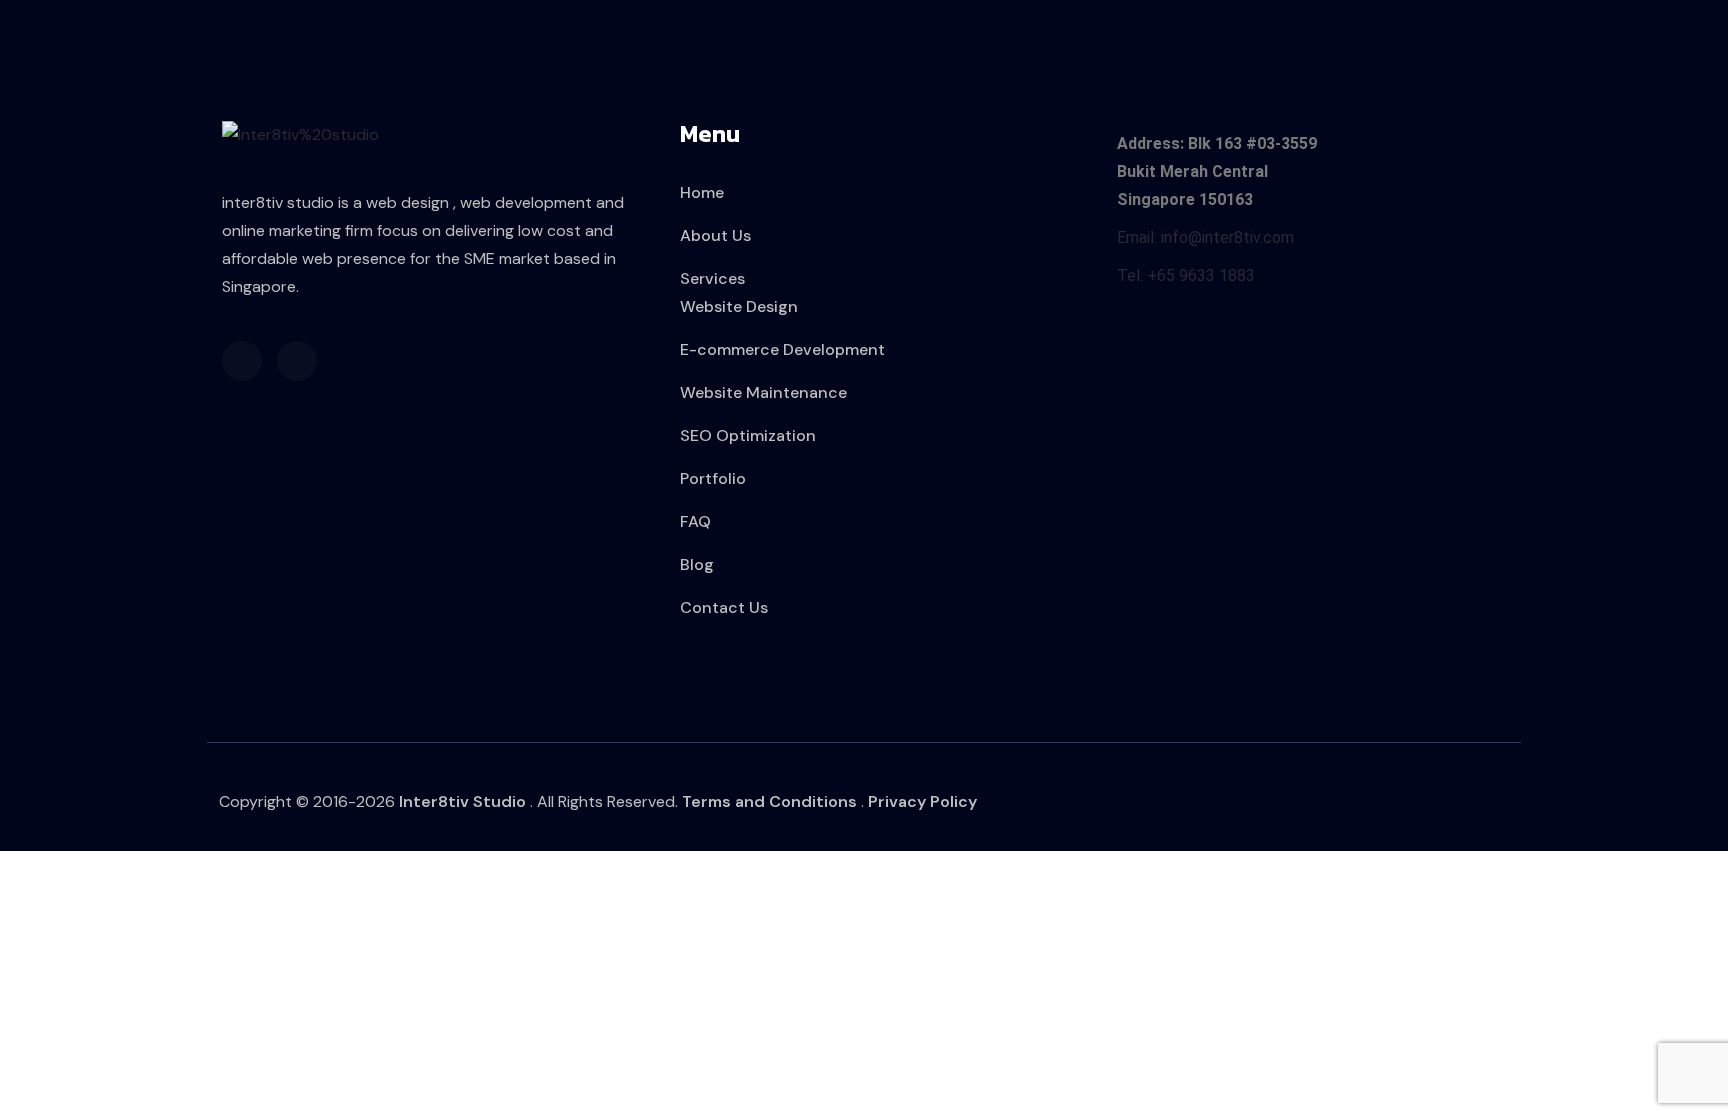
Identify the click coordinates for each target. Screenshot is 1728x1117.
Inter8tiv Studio (462, 801)
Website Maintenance (763, 392)
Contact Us (724, 607)
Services (712, 278)
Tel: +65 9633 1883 (1186, 275)
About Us (715, 235)
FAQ (695, 521)
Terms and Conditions (769, 801)
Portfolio (713, 478)
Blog (697, 564)
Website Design (739, 306)
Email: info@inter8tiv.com (1205, 237)
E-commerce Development (782, 349)
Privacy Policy (922, 801)
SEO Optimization (748, 435)
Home (702, 192)
